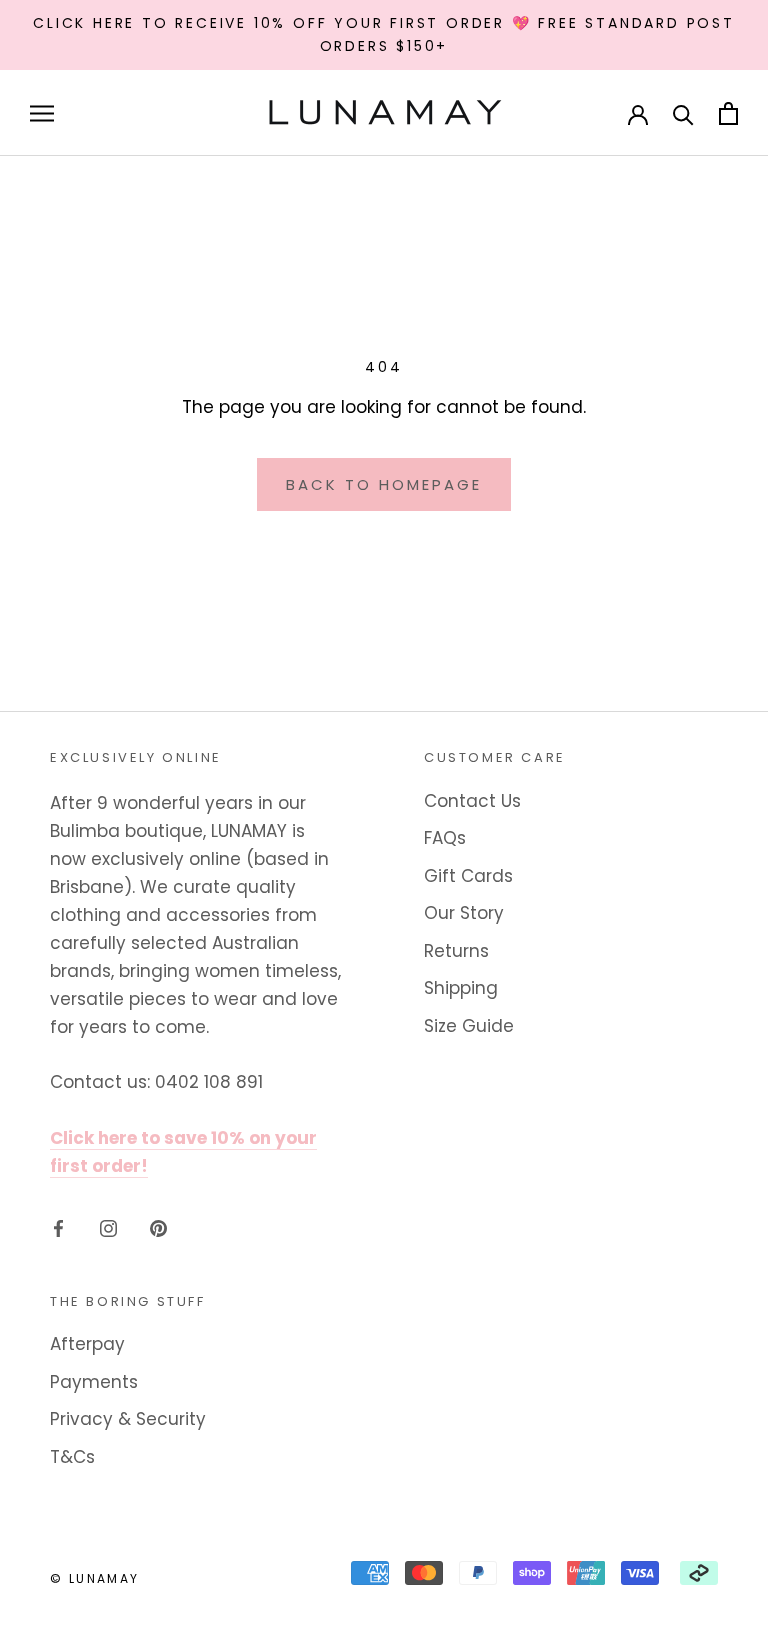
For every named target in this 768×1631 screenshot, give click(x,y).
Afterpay (87, 1344)
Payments (94, 1382)
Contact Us (472, 801)
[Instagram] (108, 1227)
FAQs (445, 838)
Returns (456, 951)
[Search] (683, 113)
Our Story (464, 913)
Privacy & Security (128, 1419)
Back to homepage (384, 484)
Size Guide (469, 1026)
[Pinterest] (158, 1227)
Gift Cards (468, 876)
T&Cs (72, 1457)
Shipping (461, 988)
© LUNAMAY (95, 1578)
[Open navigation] (42, 113)
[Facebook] (58, 1227)
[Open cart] (728, 113)
